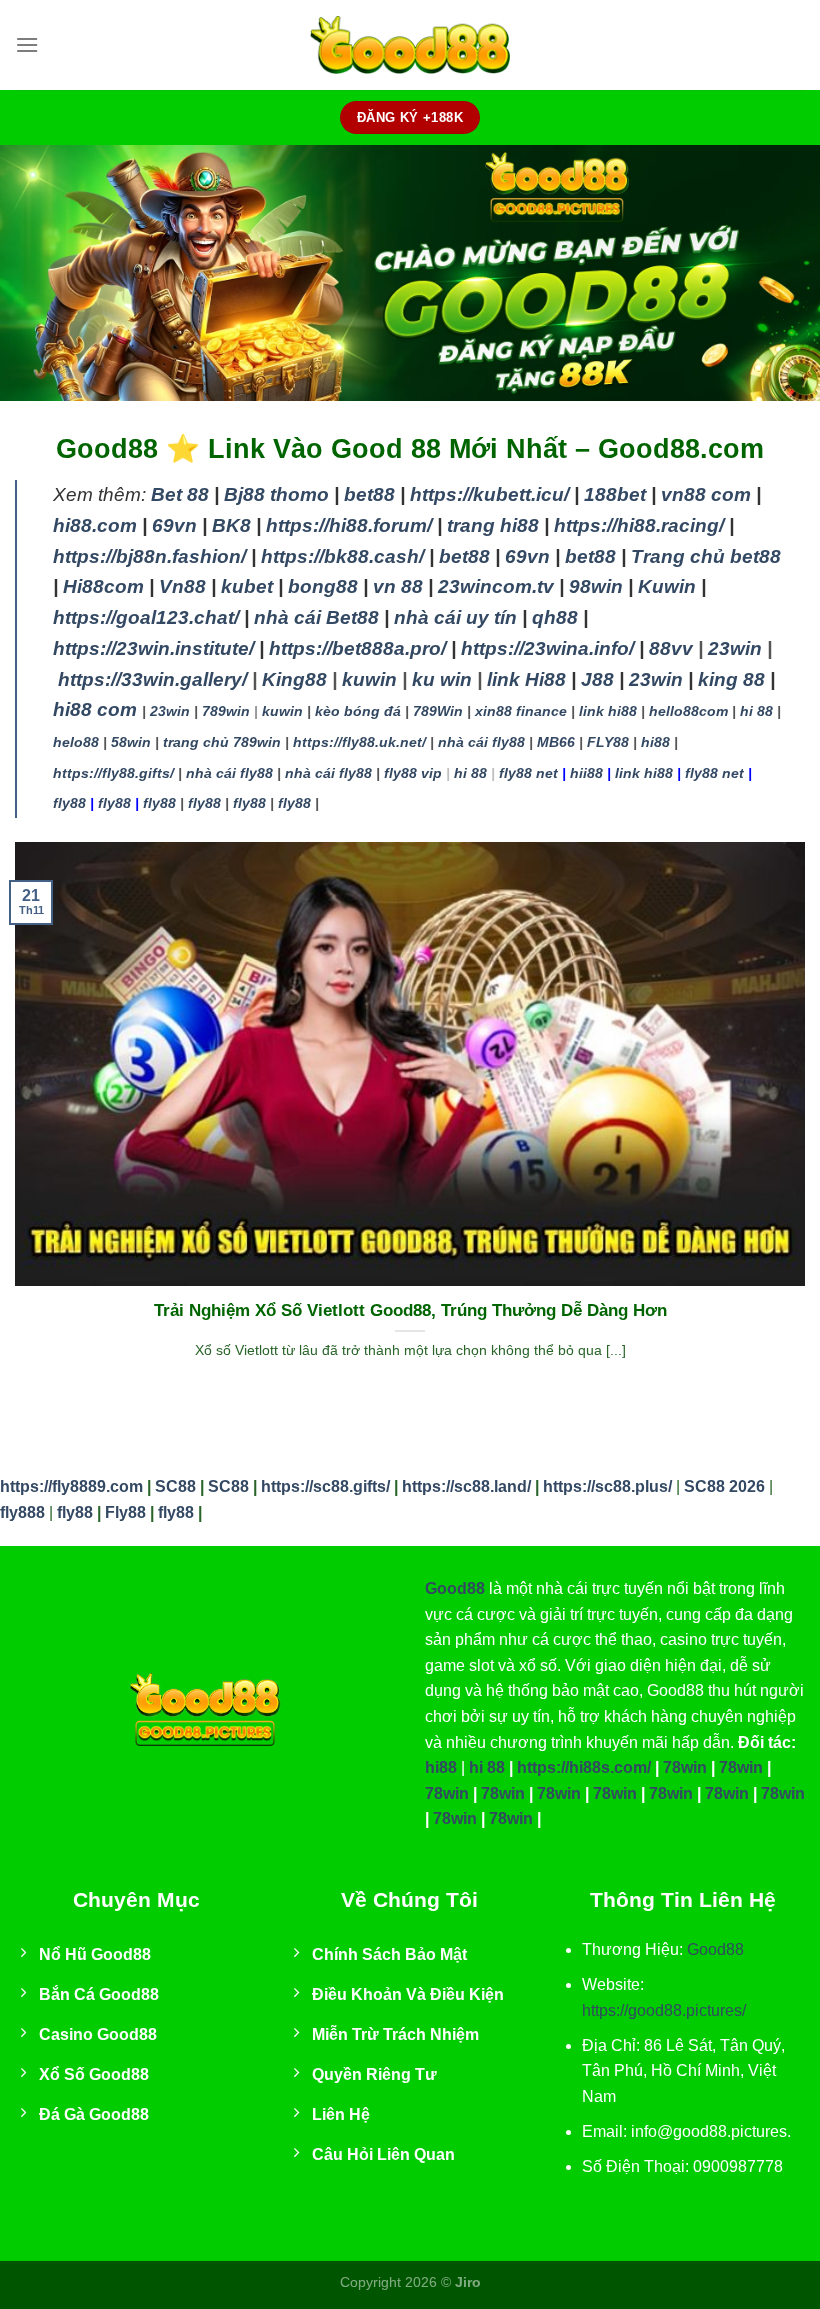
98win (596, 586)
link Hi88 (526, 679)
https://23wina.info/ (547, 648)
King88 (294, 679)
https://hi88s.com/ (584, 1767)
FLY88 (608, 742)
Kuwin (667, 586)
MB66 (556, 742)
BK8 (231, 525)
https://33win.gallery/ (152, 679)
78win (685, 1767)
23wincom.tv (496, 586)
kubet (247, 586)
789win (226, 711)
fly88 (69, 803)
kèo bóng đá (358, 711)
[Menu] (27, 44)
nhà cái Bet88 (316, 617)
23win (735, 648)
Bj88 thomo (276, 494)
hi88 (655, 742)
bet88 (369, 494)
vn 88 (398, 586)
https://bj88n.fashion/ (149, 556)
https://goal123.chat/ (146, 617)
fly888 (22, 1512)
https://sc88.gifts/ (325, 1486)
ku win (442, 679)
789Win (438, 711)
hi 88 (756, 711)
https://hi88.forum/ (349, 525)
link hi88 (608, 711)
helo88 (76, 742)
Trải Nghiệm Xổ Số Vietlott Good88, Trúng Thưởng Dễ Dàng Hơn (410, 1310)
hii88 (586, 773)
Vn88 (182, 586)
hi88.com (95, 525)
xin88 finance (521, 711)
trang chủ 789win (222, 742)
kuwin (369, 679)
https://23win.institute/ (153, 648)
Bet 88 (180, 494)
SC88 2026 (724, 1486)
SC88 (175, 1486)
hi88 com (95, 709)
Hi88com (103, 586)
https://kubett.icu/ (489, 494)
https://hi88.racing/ (639, 525)
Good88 (455, 1588)
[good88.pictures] (410, 45)
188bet (615, 494)
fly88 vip (413, 773)
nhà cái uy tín (455, 617)
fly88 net (528, 773)
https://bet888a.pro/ (357, 648)
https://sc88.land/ (466, 1486)
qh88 (555, 617)
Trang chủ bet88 (706, 556)
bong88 (323, 586)
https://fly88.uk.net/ (359, 742)
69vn (174, 525)
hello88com (688, 711)
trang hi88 (493, 525)
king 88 (731, 679)
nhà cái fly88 (481, 742)
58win (131, 742)
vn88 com (706, 494)
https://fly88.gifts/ (113, 773)
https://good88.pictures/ (664, 2010)
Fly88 (125, 1512)
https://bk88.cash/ (342, 556)
